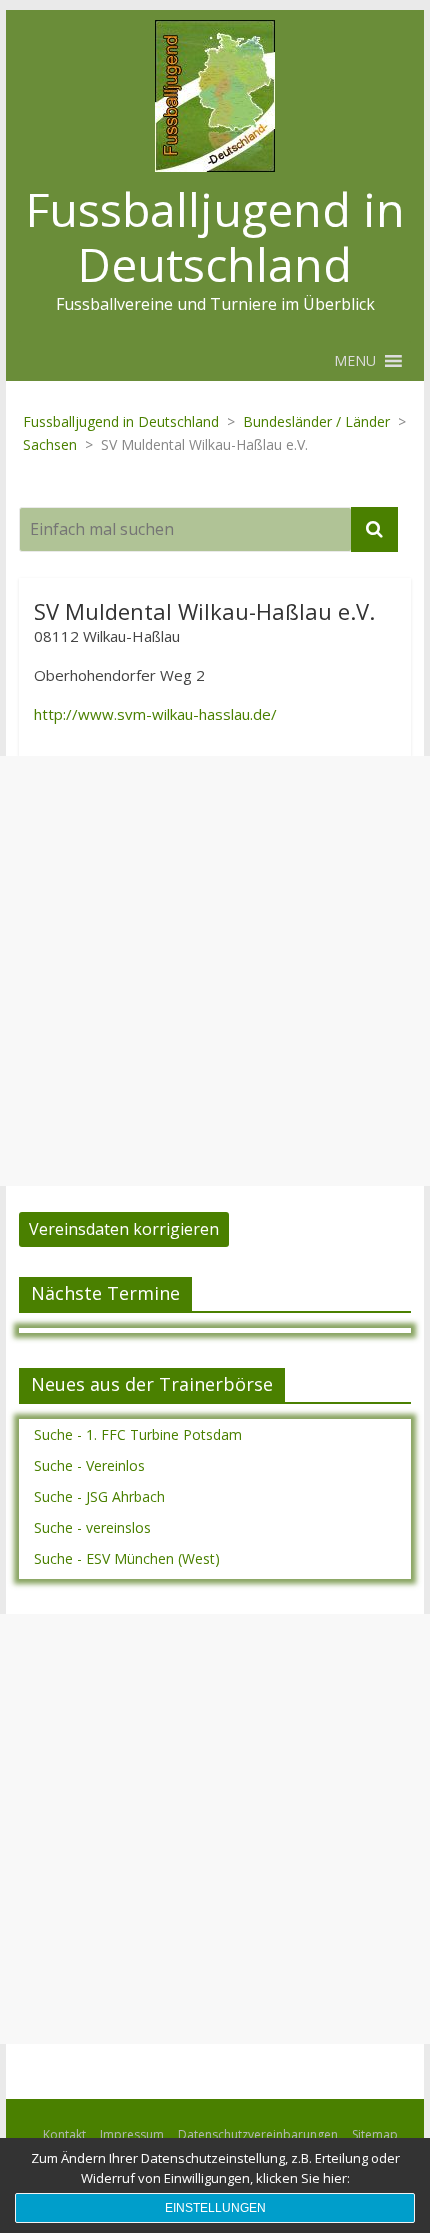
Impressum (132, 2134)
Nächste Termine (105, 1293)
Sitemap (375, 2134)
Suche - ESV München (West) (127, 1558)
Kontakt (64, 2134)
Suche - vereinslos (92, 1527)
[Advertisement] (215, 971)
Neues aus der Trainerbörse (152, 1384)
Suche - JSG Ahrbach (99, 1496)
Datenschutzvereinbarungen (258, 2134)
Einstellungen (215, 2208)
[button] (355, 361)
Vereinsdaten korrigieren (124, 1229)
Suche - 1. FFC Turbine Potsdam (138, 1434)
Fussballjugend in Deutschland (215, 236)
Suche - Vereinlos (89, 1465)
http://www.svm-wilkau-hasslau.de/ (155, 714)
